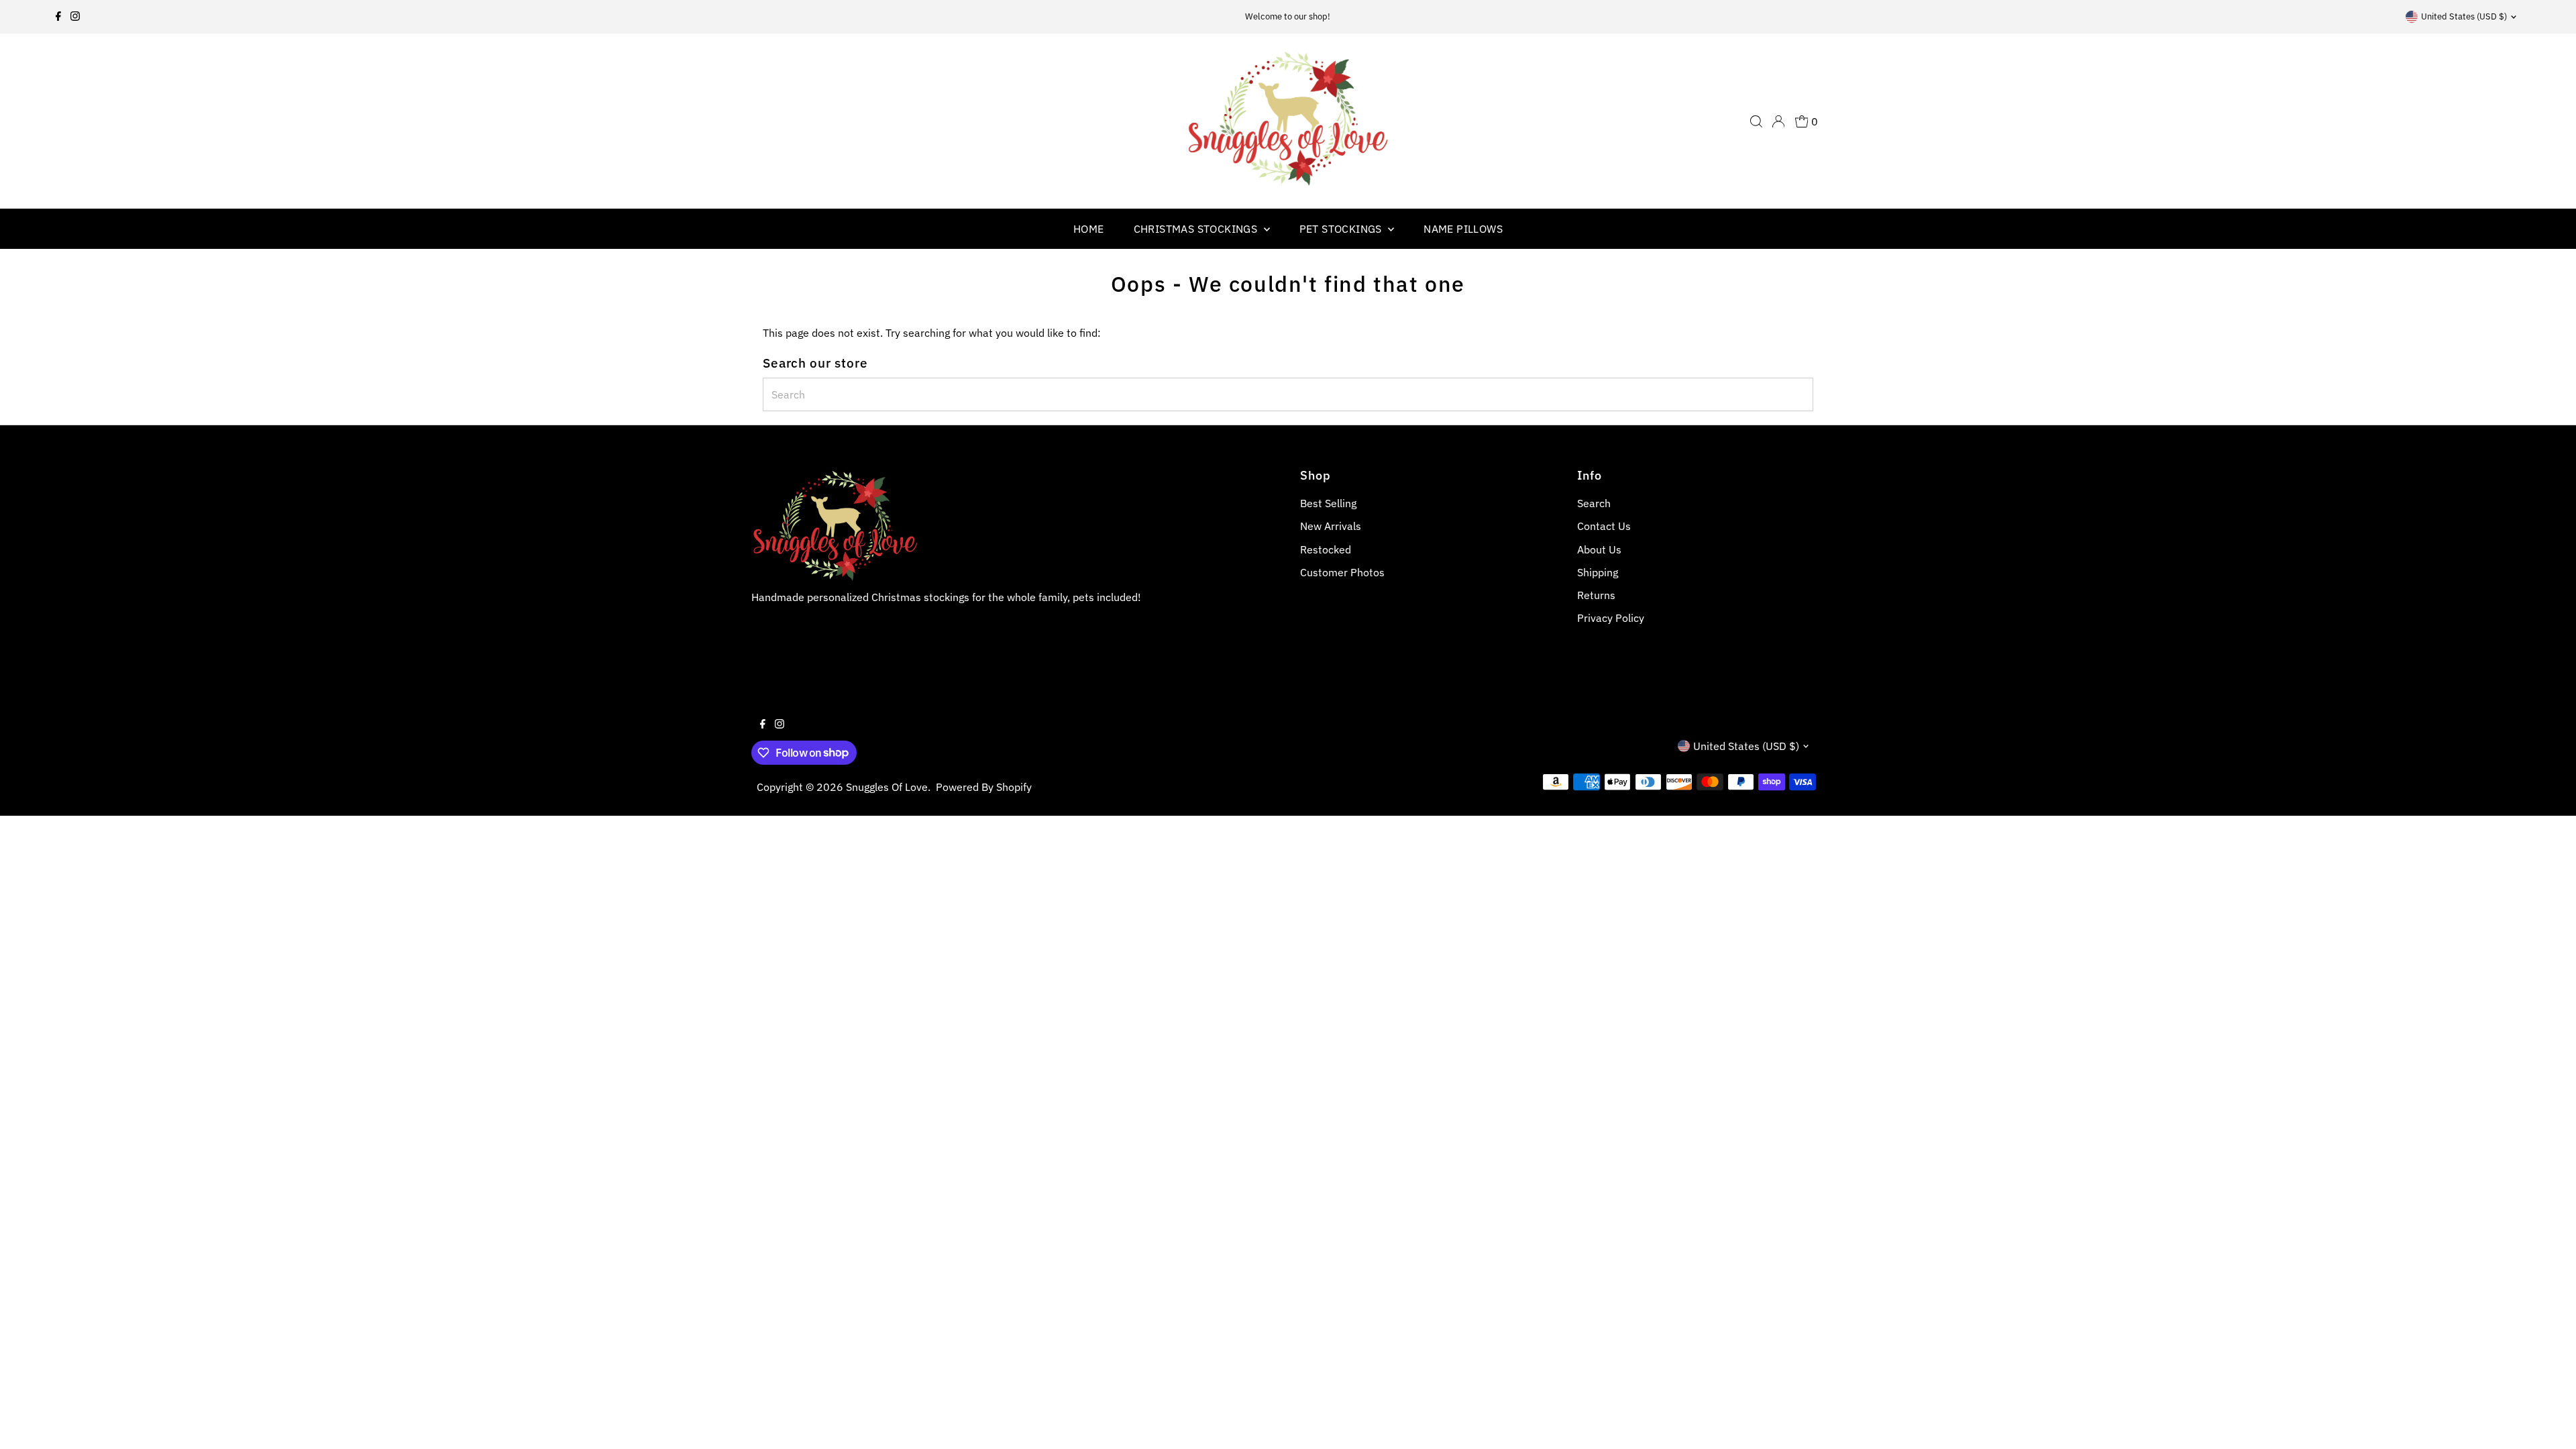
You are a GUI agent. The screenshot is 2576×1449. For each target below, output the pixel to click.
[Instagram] (75, 17)
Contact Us (1604, 526)
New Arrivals (1331, 526)
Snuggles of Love (887, 787)
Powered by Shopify (984, 787)
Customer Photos (1342, 572)
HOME (1089, 229)
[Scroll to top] (2549, 1422)
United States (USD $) (2464, 16)
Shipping (1598, 572)
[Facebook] (58, 17)
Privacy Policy (1611, 618)
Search (1594, 503)
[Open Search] (1756, 121)
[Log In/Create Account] (1778, 121)
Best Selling (1328, 503)
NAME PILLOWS (1463, 229)
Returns (1596, 595)
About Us (1599, 549)
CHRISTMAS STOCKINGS (1197, 229)
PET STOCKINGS (1342, 229)
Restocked (1326, 549)
